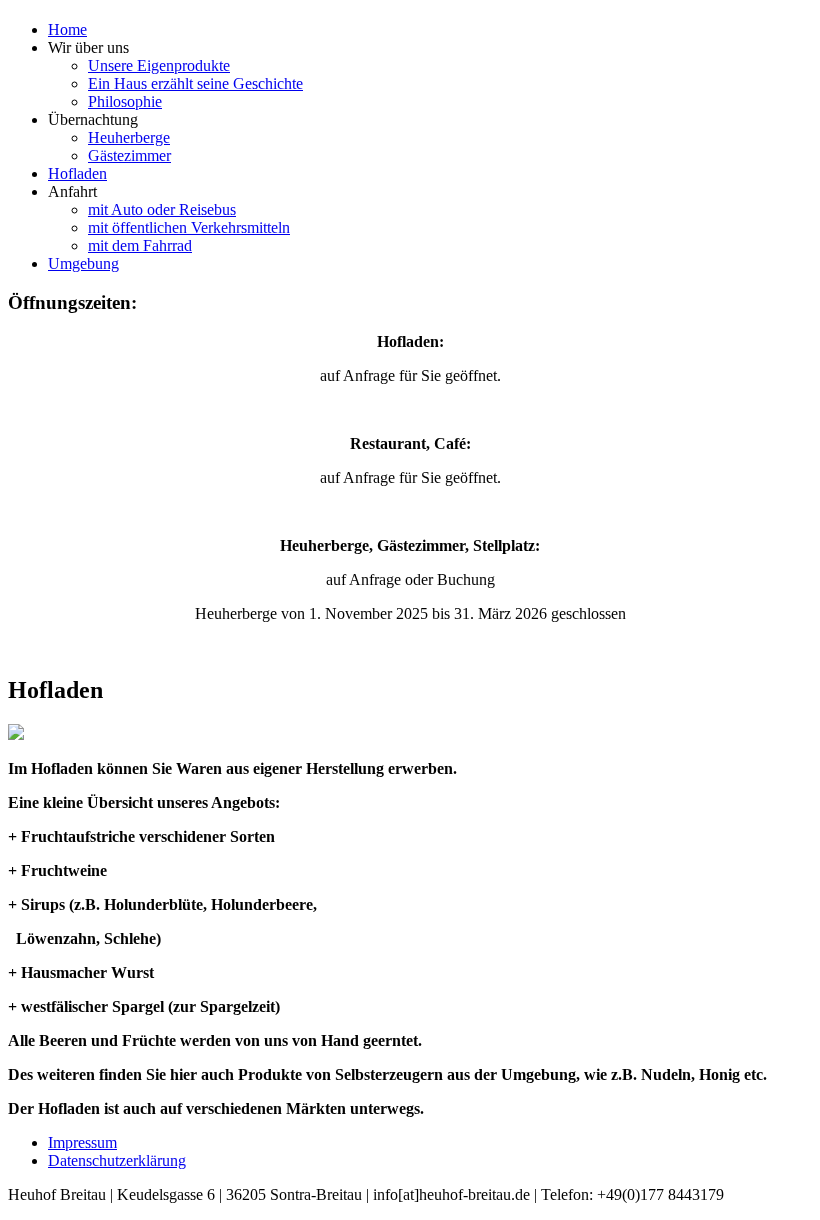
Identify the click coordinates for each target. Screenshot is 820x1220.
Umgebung (83, 263)
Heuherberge (129, 137)
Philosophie (125, 101)
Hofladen (77, 173)
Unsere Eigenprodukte (159, 65)
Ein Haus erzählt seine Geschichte (195, 83)
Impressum (82, 1142)
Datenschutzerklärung (117, 1160)
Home (67, 29)
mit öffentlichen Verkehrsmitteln (189, 227)
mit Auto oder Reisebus (162, 209)
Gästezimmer (129, 155)
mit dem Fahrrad (140, 245)
